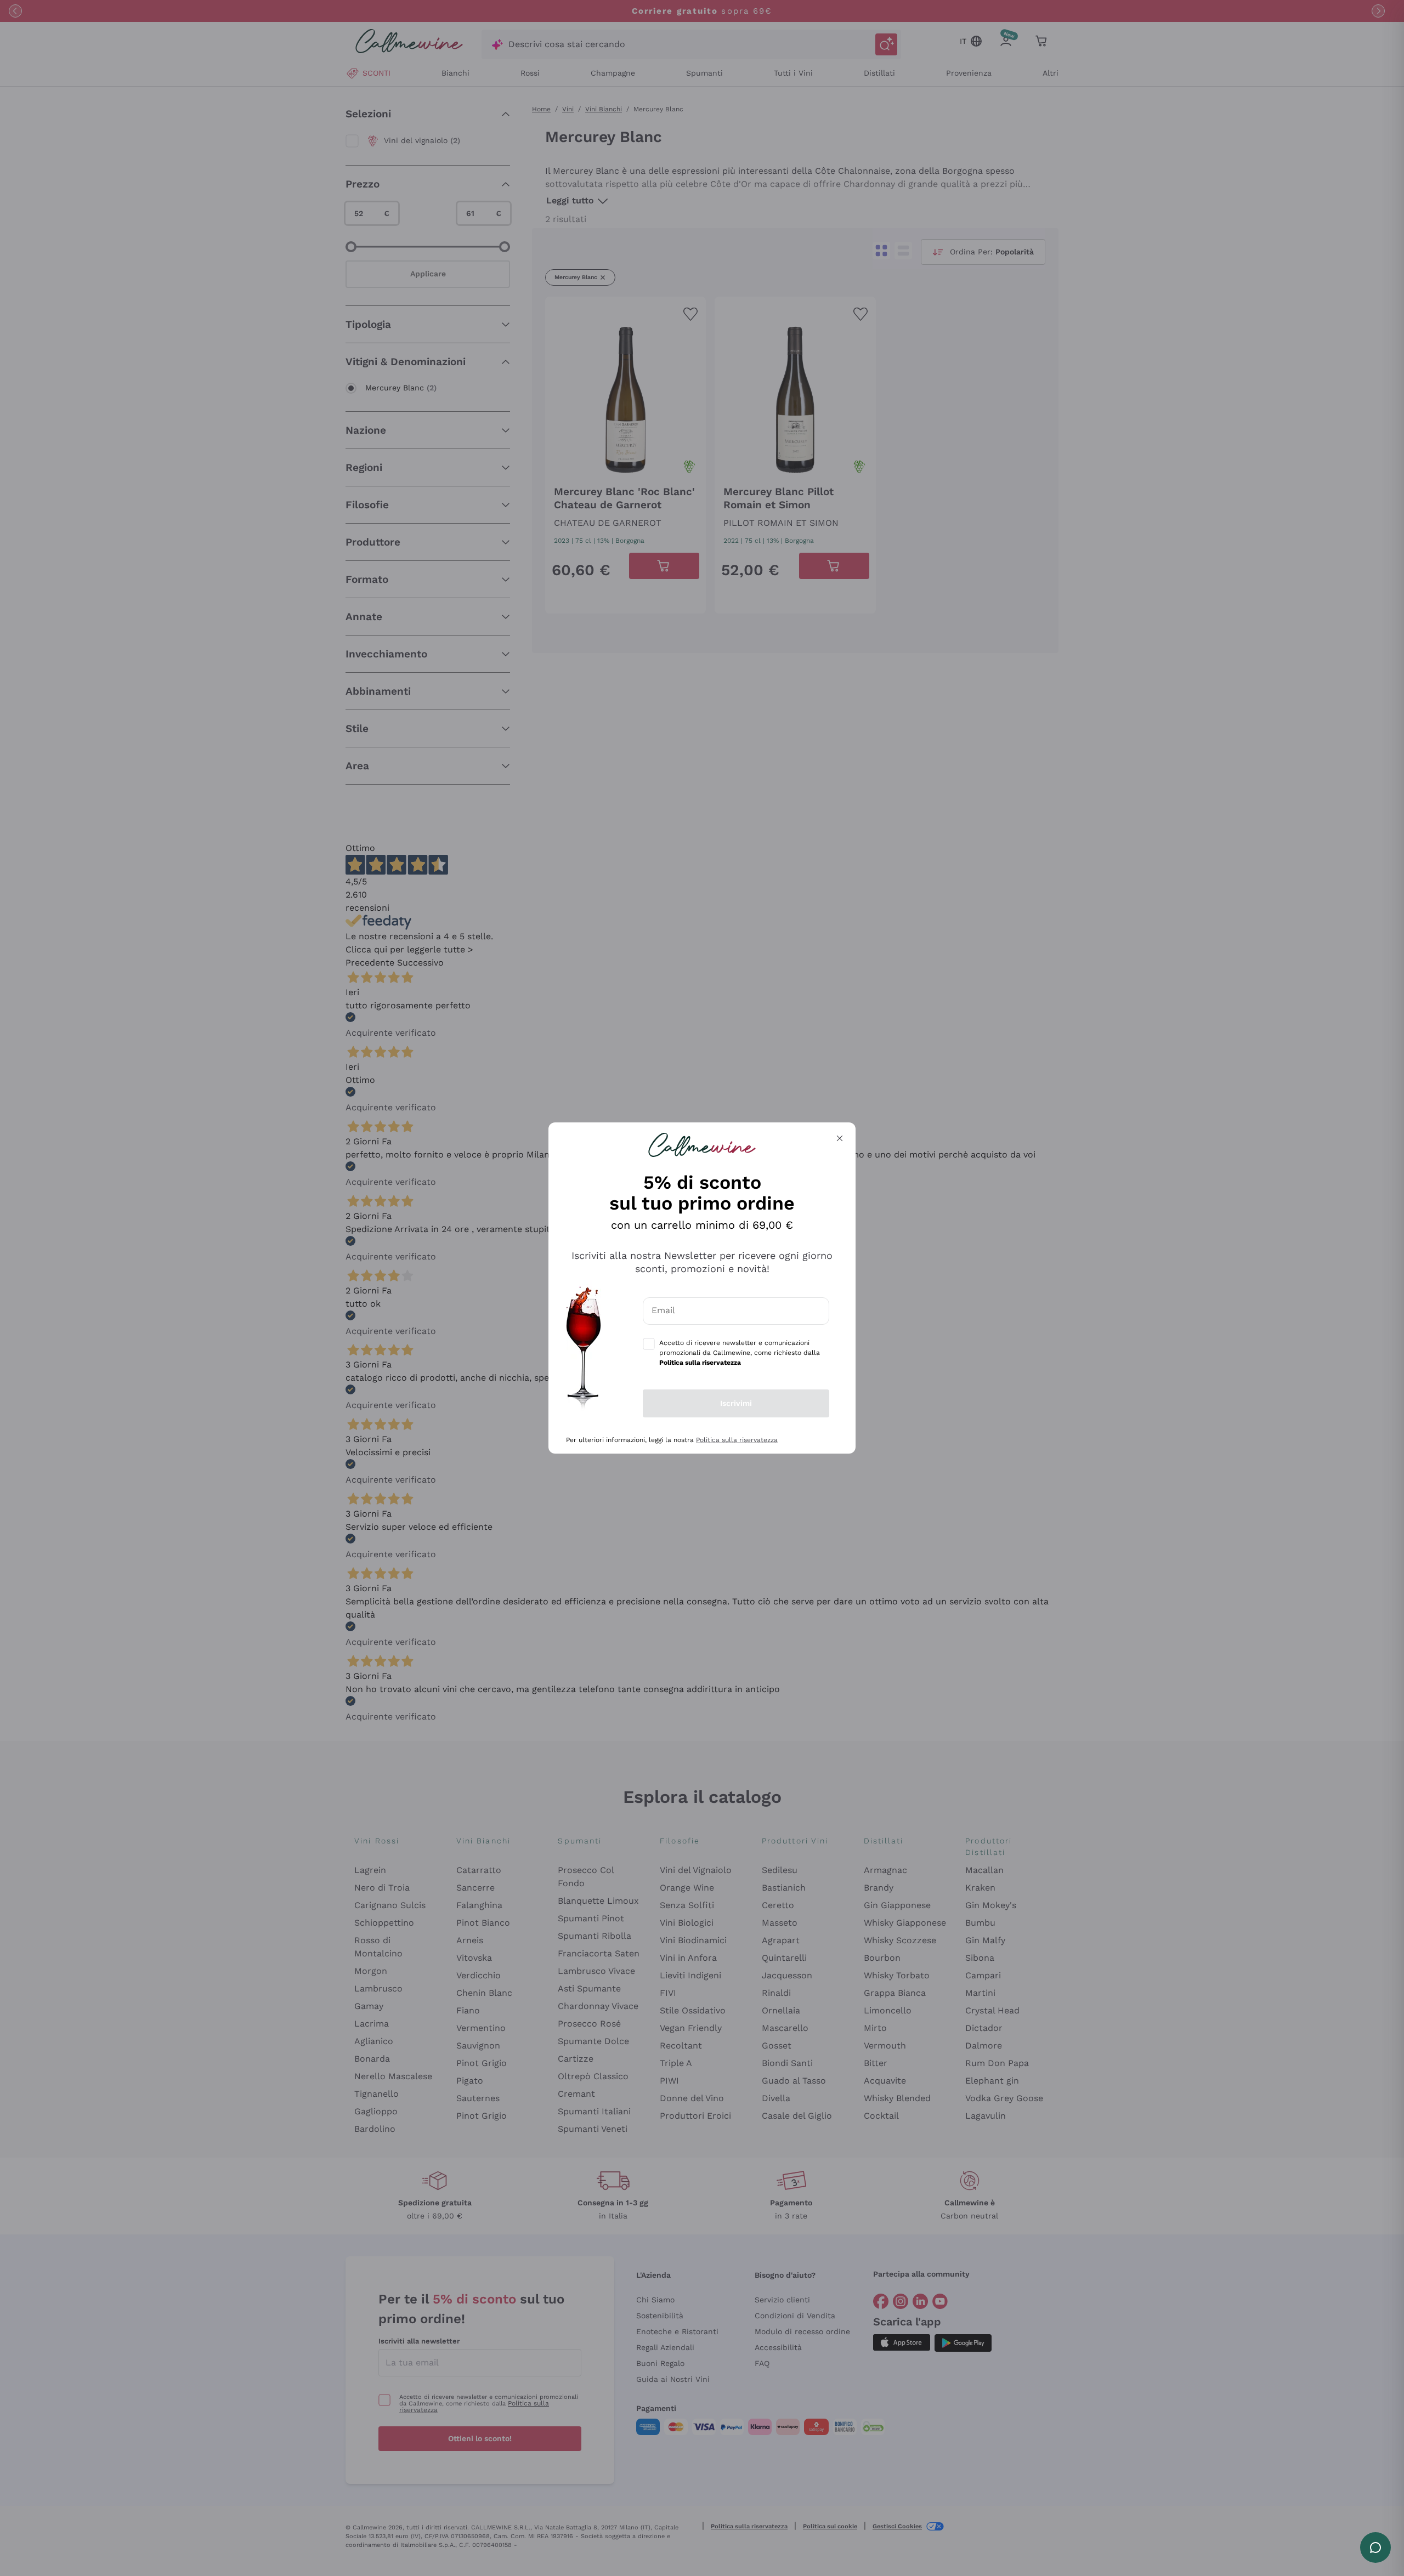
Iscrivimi (736, 1403)
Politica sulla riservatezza (737, 1440)
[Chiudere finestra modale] (840, 1138)
